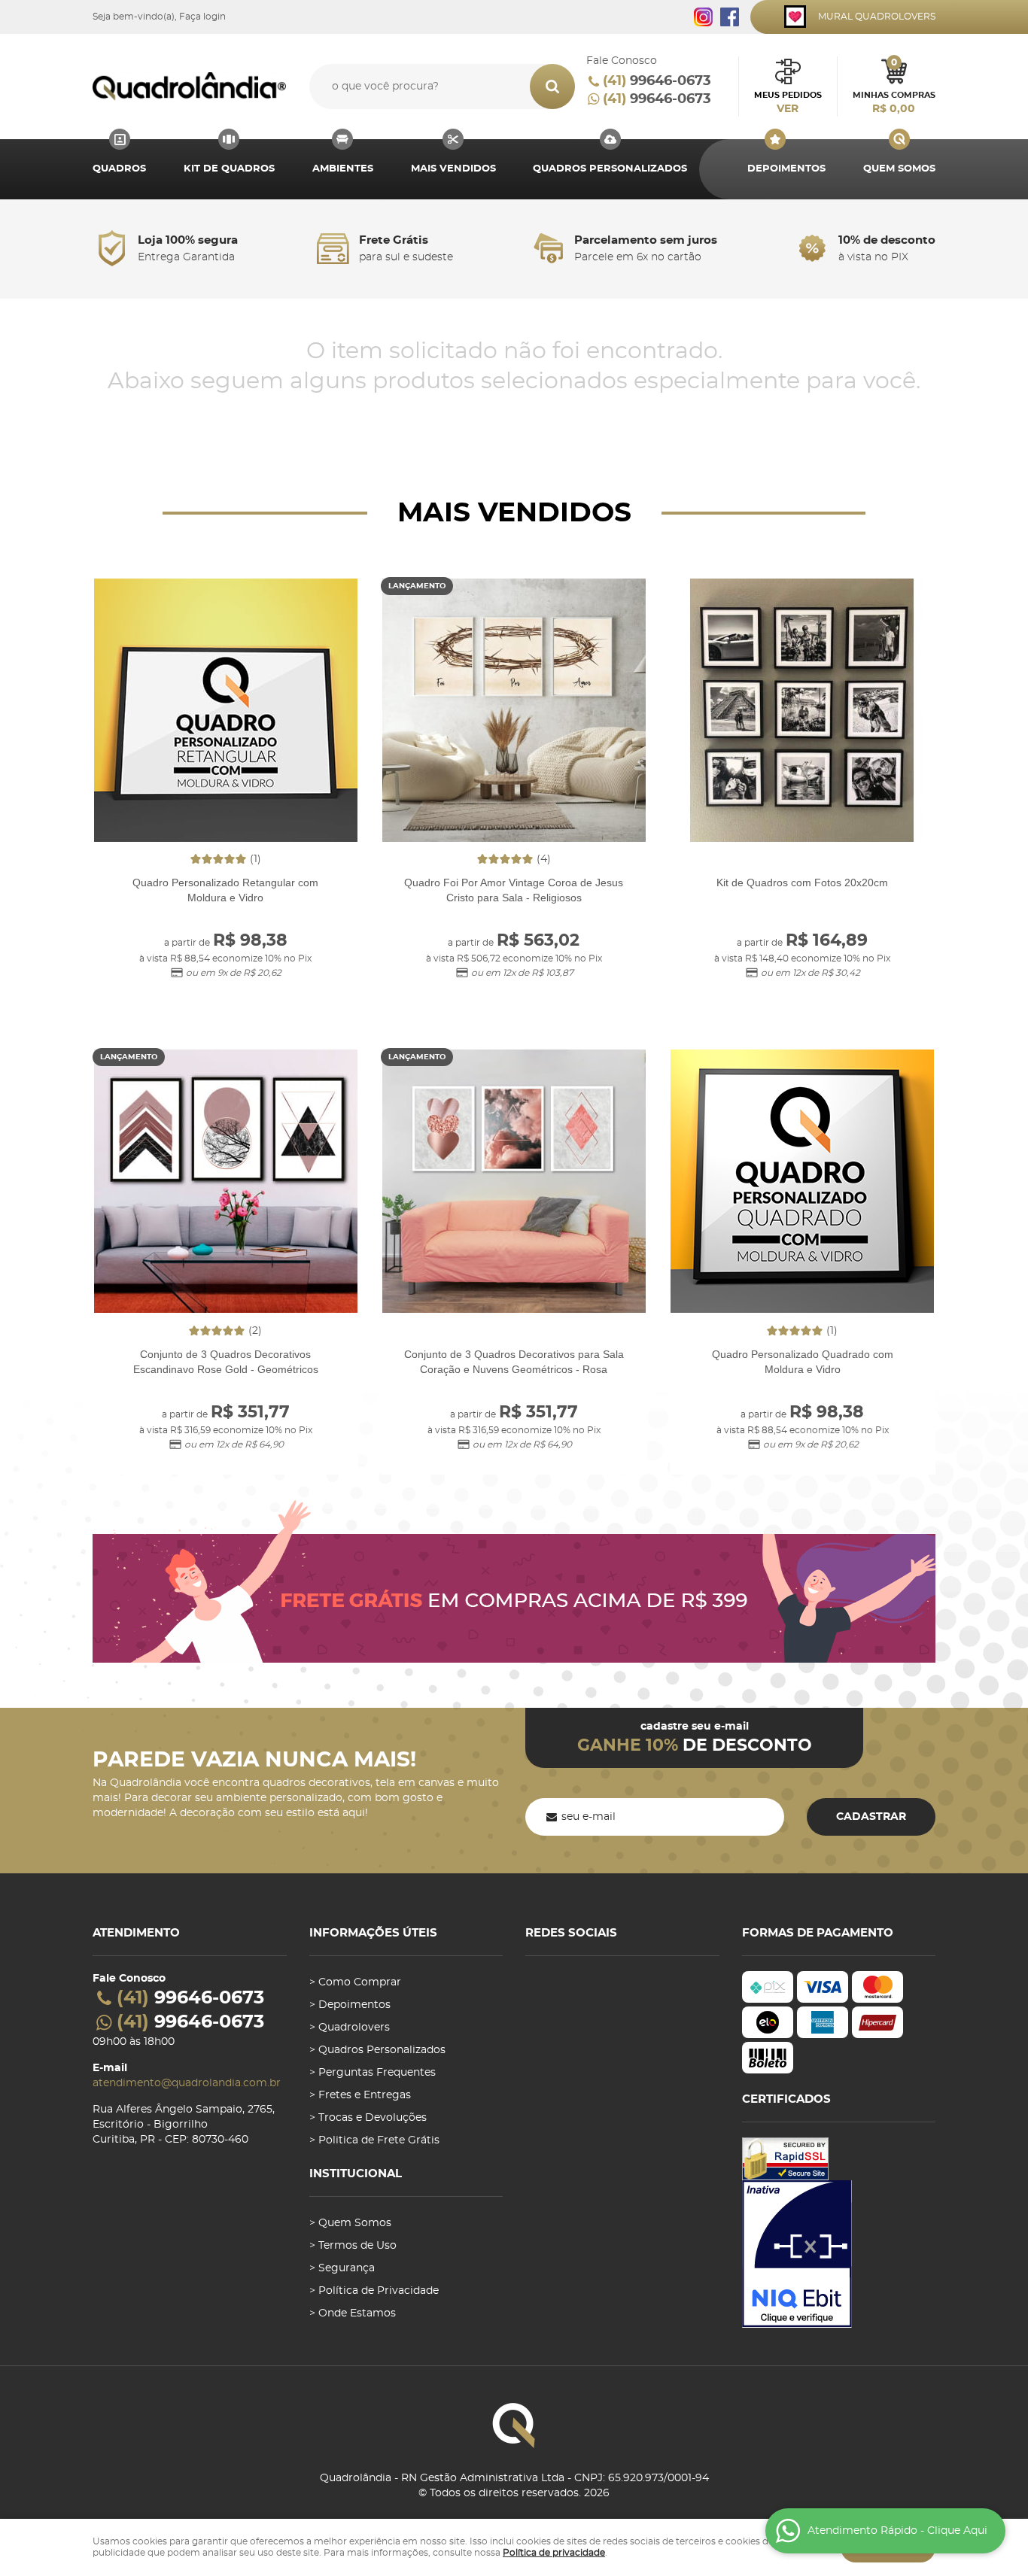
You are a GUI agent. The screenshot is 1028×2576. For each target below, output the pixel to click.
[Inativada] (839, 2254)
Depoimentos (786, 169)
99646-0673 (657, 81)
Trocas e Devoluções (373, 2118)
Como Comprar (360, 1982)
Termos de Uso (357, 2246)
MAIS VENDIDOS (453, 169)
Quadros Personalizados (610, 169)
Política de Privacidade (379, 2291)
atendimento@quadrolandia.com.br (187, 2083)
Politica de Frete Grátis (379, 2140)
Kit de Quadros (229, 169)
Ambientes (343, 169)
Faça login (202, 17)
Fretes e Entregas (365, 2095)
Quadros (119, 169)
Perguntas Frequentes (377, 2073)
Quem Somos (899, 169)
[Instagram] (703, 17)
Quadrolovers (354, 2028)
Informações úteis (373, 1933)
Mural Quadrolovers (877, 17)
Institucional (356, 2174)
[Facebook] (730, 17)
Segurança (347, 2268)
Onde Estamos (357, 2313)
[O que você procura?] (552, 87)
